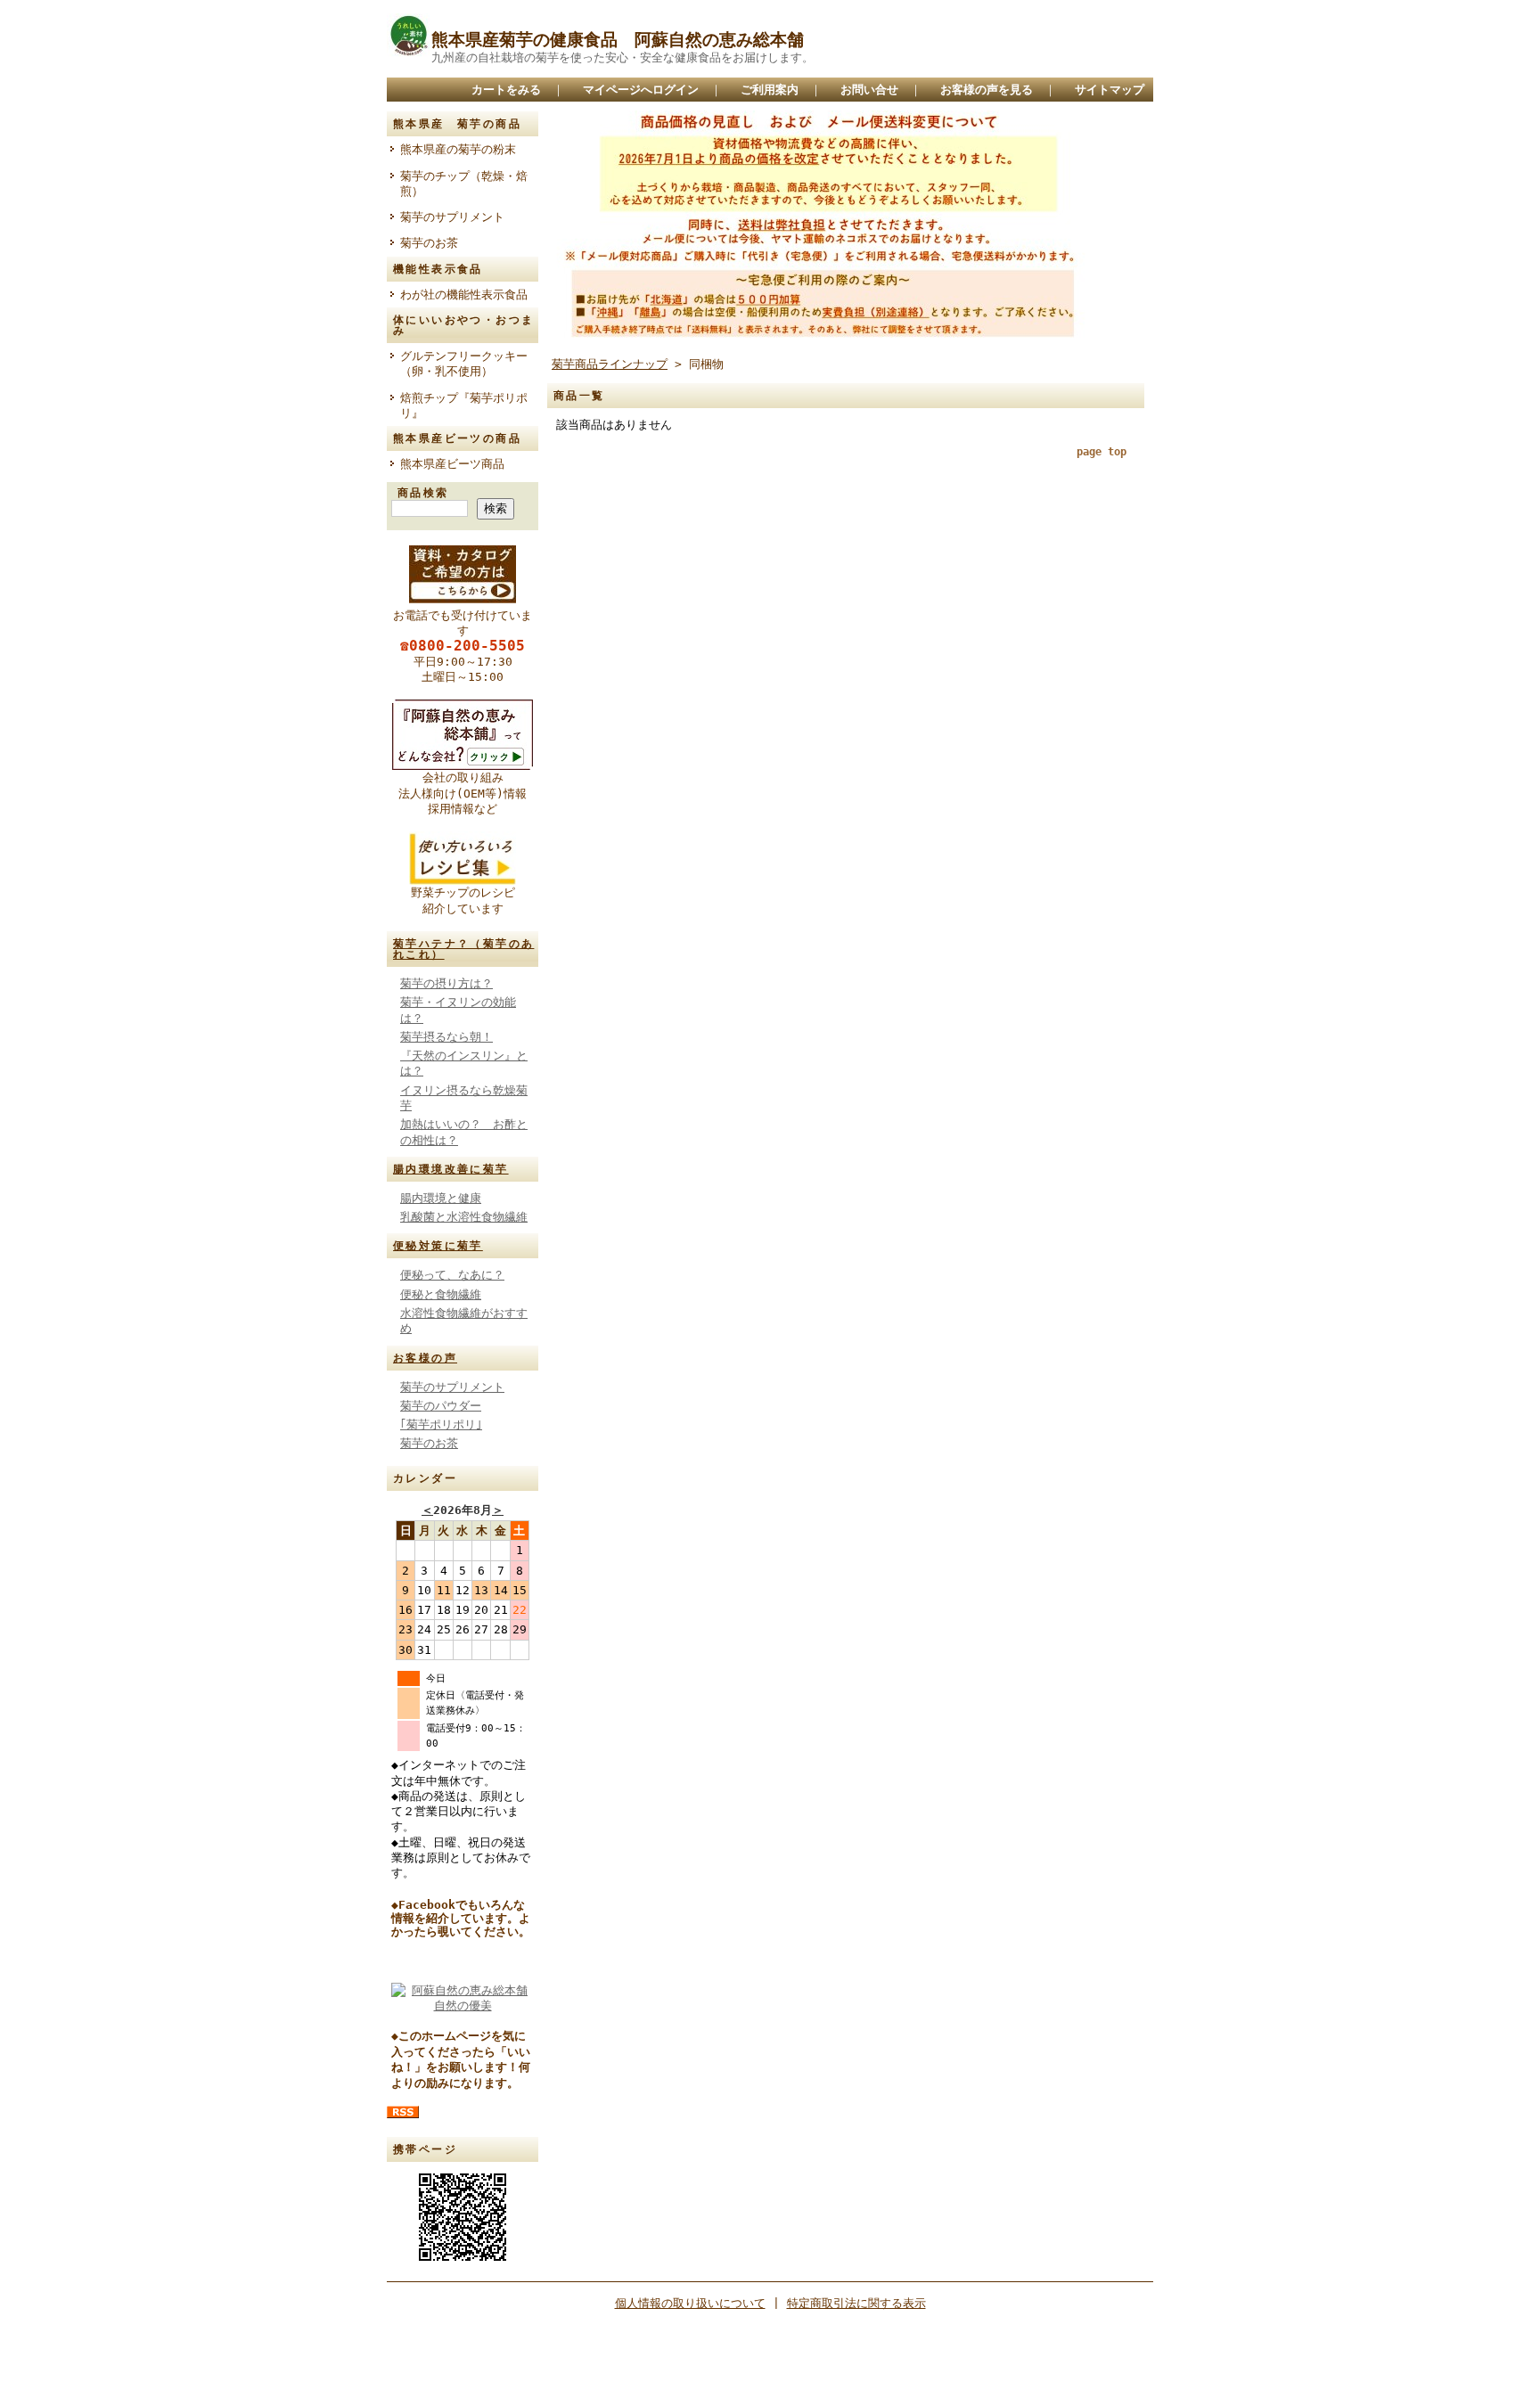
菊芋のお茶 (429, 243)
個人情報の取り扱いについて (690, 2303)
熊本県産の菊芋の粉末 (458, 149)
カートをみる (506, 90)
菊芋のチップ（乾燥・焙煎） (464, 184)
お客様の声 (425, 1358)
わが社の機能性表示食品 (469, 295)
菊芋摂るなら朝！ (446, 1037)
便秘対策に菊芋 (438, 1246)
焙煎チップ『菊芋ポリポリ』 (464, 405)
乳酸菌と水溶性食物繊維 (464, 1217)
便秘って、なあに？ (452, 1275)
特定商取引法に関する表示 (856, 2303)
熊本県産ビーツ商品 (452, 464)
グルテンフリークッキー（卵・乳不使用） (464, 364)
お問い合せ (869, 90)
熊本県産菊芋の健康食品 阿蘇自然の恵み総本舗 (618, 40)
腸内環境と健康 (441, 1198)
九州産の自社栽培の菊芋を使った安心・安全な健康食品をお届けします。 (623, 57)
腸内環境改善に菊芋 (451, 1169)
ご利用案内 (770, 90)
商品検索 (423, 493)
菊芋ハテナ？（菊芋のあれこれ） (463, 949)
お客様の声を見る (987, 90)
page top (1102, 452)
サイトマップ (1110, 90)
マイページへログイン (641, 90)
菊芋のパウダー (441, 1406)
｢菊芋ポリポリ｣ (441, 1424)
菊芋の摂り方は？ (446, 983)
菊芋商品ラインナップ (610, 364)
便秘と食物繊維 (441, 1294)
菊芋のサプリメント (452, 217)
